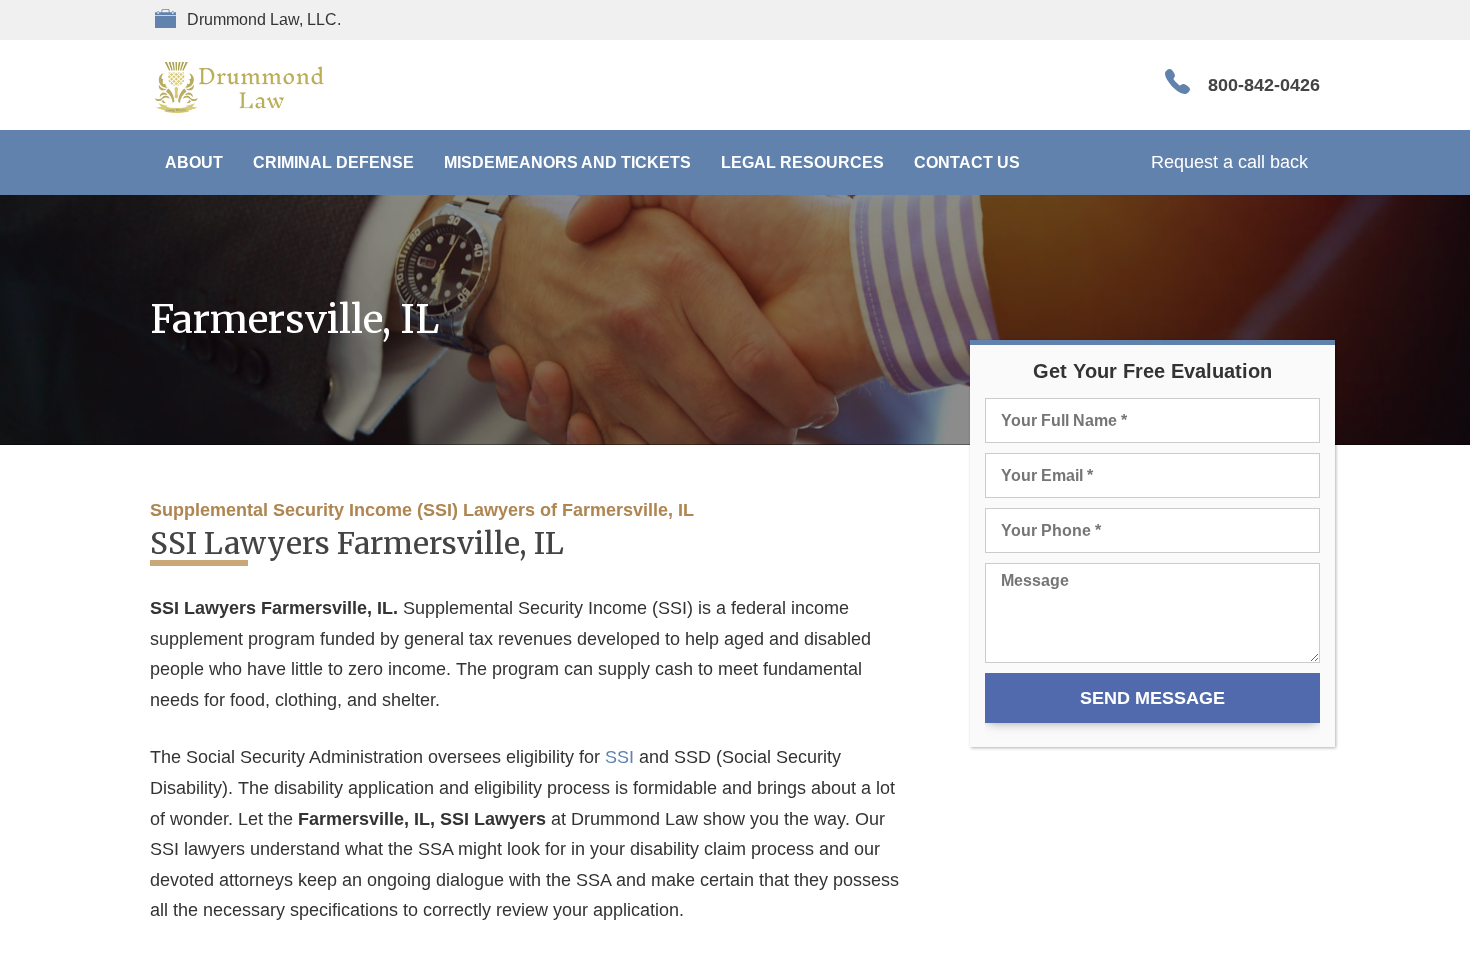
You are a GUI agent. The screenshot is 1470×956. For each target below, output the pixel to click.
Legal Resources (802, 162)
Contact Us (967, 162)
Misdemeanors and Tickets (567, 162)
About (194, 162)
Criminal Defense (333, 162)
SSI (619, 757)
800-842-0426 (1264, 85)
